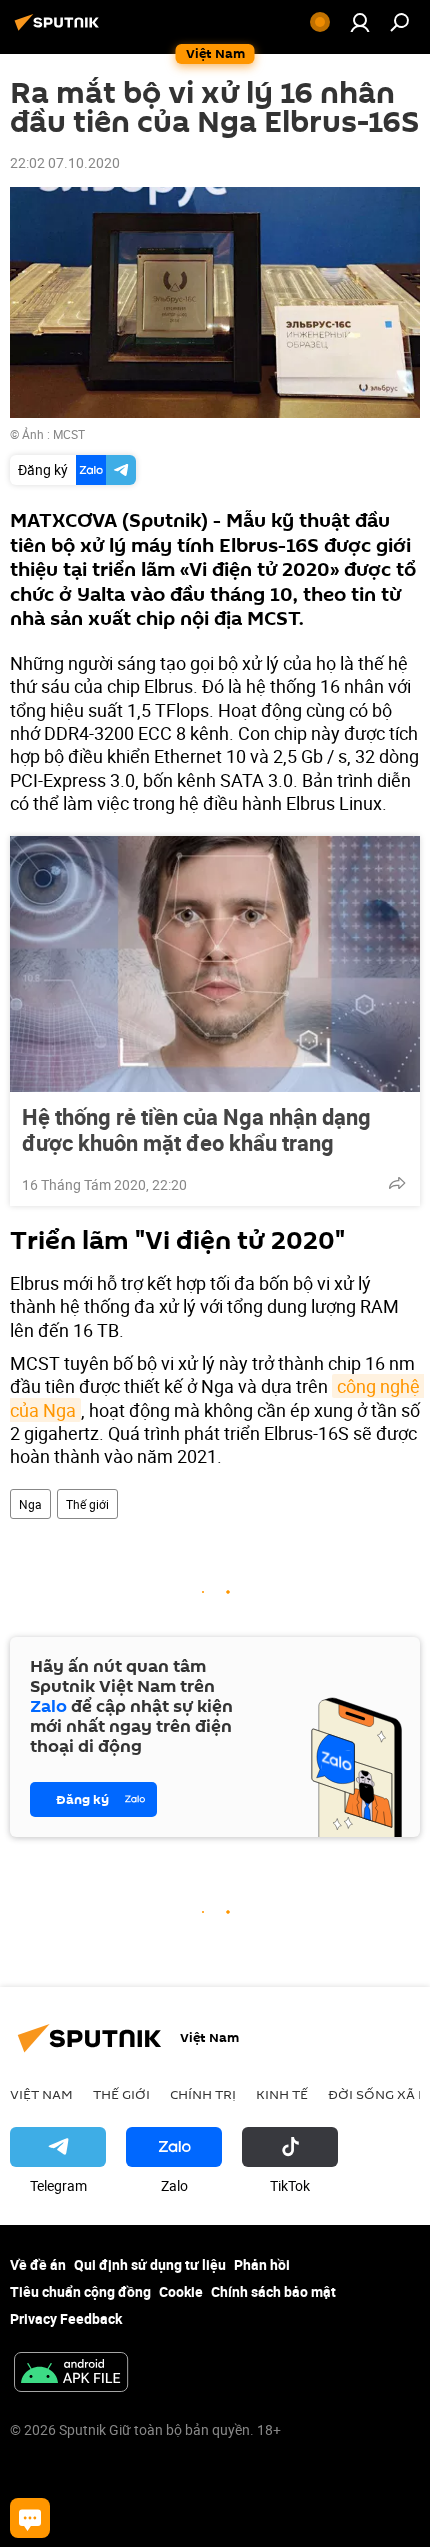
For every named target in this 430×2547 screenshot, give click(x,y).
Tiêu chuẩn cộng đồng (80, 2291)
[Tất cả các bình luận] (30, 2518)
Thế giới (87, 1504)
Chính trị (203, 2094)
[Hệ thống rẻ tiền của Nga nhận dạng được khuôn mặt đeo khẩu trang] (215, 964)
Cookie (181, 2291)
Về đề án (38, 2264)
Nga (30, 1504)
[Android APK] (71, 2374)
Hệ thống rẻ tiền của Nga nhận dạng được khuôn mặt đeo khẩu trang (196, 1130)
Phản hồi (262, 2264)
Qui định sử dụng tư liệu (150, 2264)
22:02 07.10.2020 (65, 162)
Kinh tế (282, 2094)
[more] (397, 1183)
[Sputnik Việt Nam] (60, 29)
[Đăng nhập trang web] (360, 22)
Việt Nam (41, 2094)
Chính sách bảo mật (273, 2291)
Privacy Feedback (66, 2318)
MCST (69, 434)
